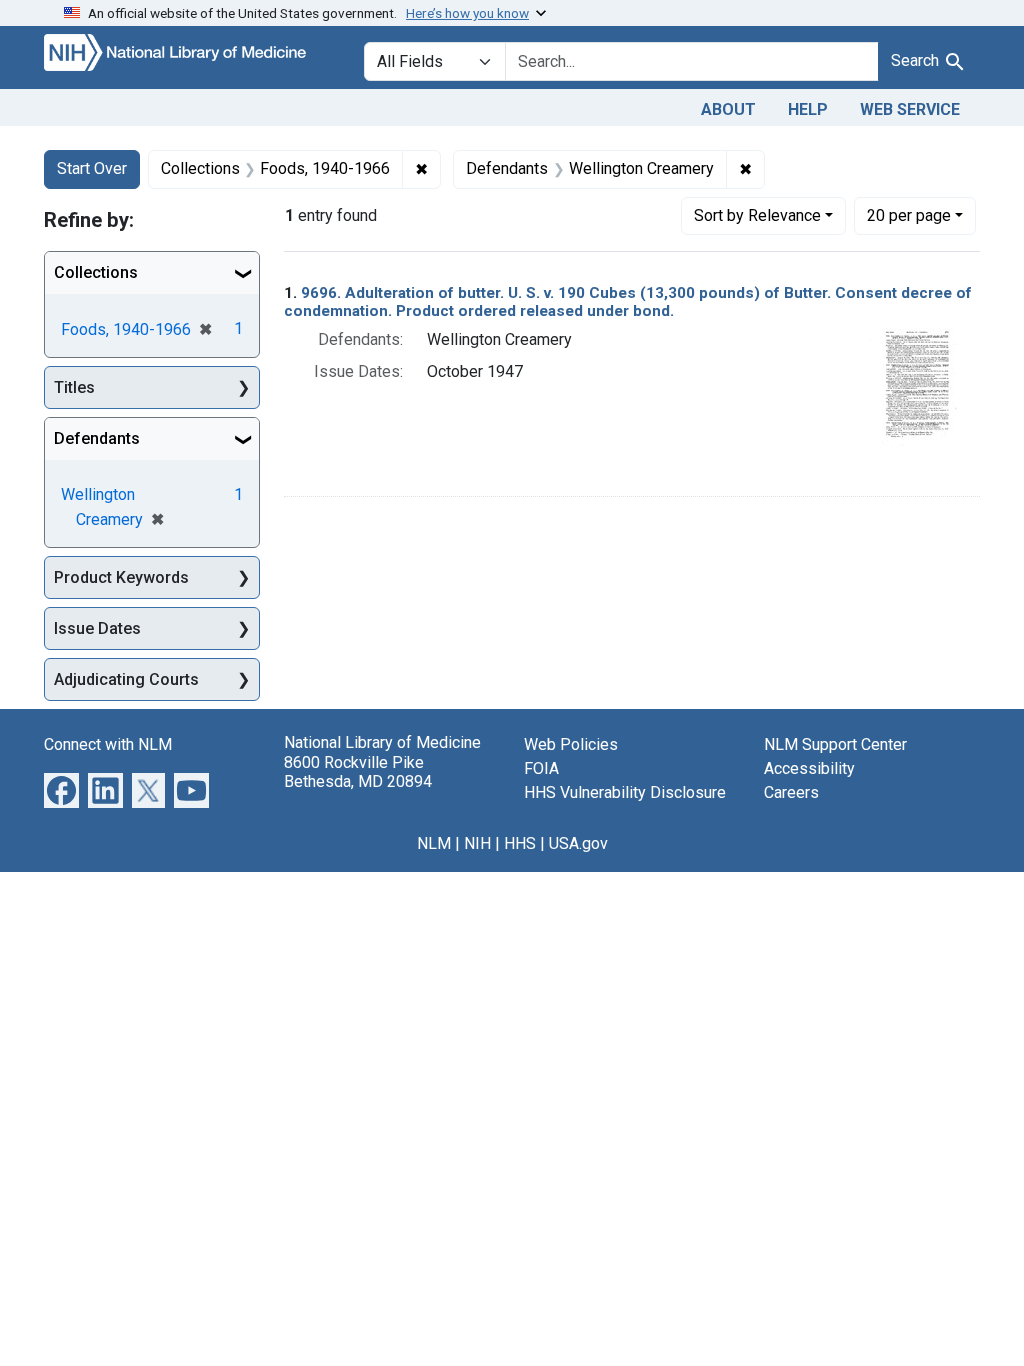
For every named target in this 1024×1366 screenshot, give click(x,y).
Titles (74, 387)
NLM (434, 843)
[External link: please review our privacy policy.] (61, 789)
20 (909, 215)
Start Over (92, 168)
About (728, 109)
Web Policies (571, 744)
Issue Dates (97, 628)
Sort (757, 215)
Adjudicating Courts (126, 679)
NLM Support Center (835, 744)
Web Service (910, 109)
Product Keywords (121, 577)
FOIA (541, 768)
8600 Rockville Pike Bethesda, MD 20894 (358, 772)
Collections (96, 272)
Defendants (97, 438)
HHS (520, 843)
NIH (477, 843)
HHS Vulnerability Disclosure (625, 792)
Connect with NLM (108, 744)
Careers (791, 792)
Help (808, 109)
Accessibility (809, 768)
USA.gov (578, 843)
